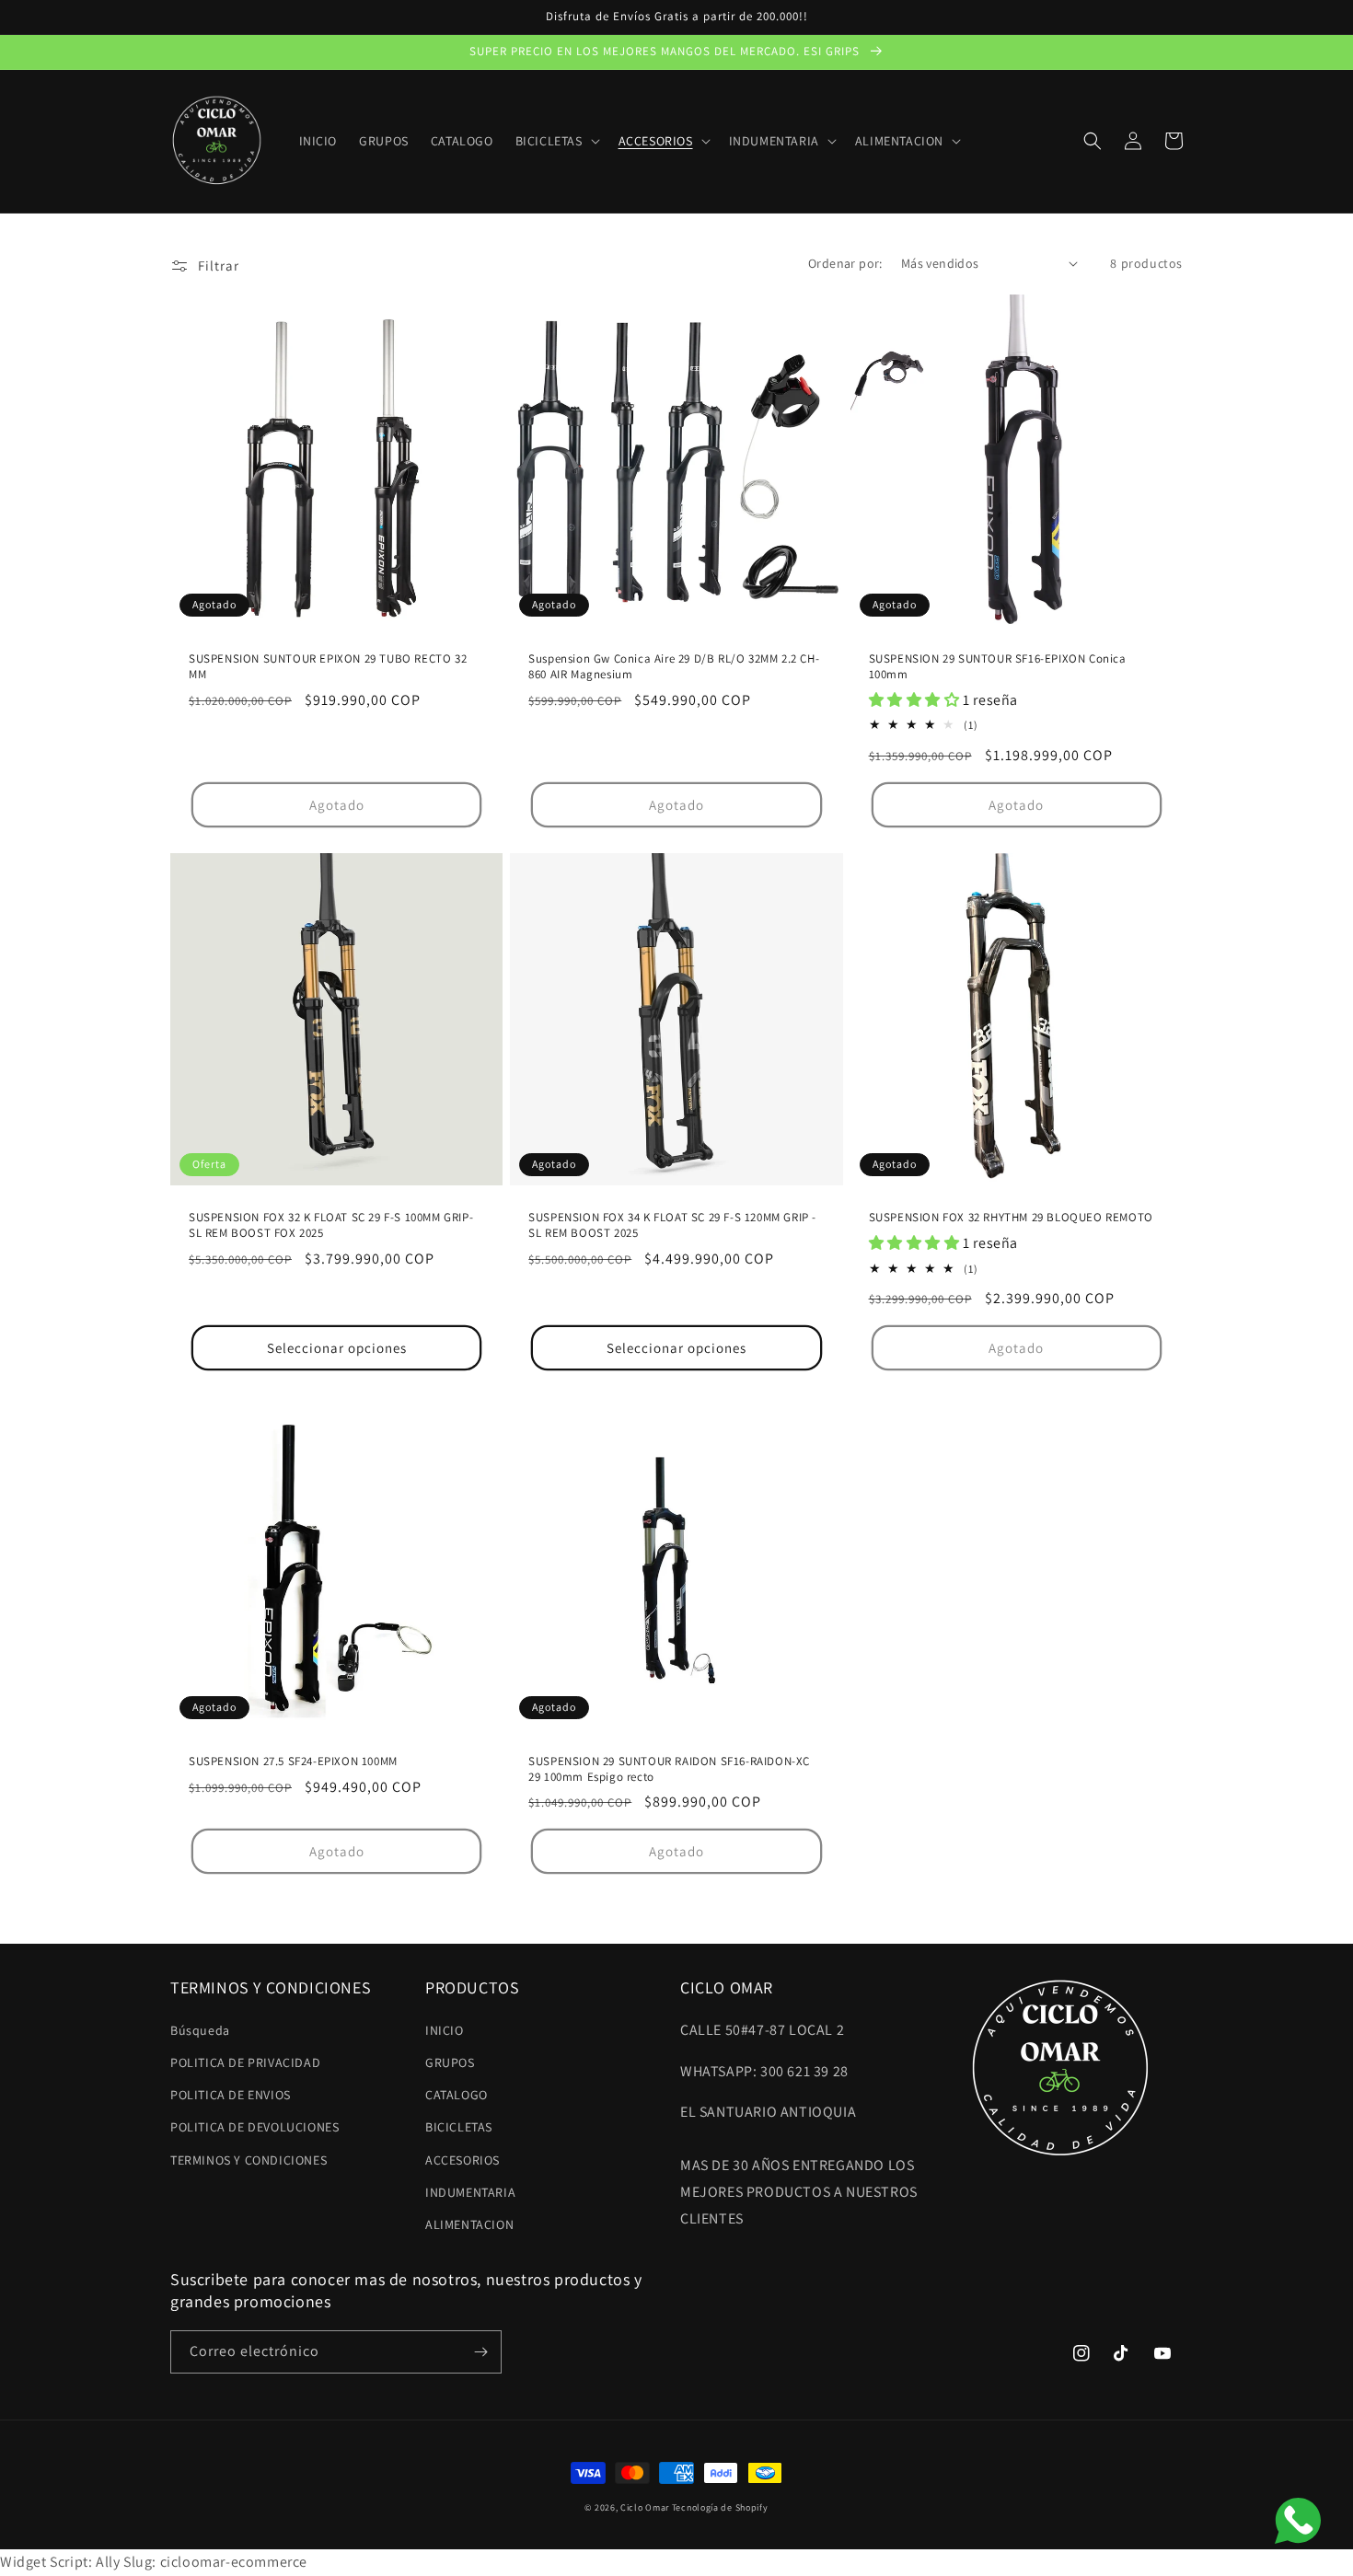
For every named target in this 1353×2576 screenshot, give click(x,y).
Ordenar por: (845, 263)
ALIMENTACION (469, 2224)
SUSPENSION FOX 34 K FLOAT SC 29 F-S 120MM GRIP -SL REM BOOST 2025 (672, 1225)
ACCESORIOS (463, 2160)
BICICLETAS (459, 2127)
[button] (556, 141)
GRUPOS (450, 2062)
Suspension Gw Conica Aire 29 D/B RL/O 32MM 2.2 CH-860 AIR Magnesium (674, 667)
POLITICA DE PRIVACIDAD (245, 2062)
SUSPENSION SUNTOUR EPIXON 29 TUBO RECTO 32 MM (328, 667)
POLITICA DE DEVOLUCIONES (254, 2127)
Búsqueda (200, 2030)
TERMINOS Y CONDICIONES (249, 2160)
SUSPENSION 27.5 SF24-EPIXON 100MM (293, 1762)
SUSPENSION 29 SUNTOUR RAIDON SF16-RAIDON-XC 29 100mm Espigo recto (669, 1769)
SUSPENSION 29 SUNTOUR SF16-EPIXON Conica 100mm (998, 667)
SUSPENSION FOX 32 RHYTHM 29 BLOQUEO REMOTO (1011, 1218)
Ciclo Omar (645, 2507)
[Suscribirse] (480, 2352)
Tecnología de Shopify (720, 2507)
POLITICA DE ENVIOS (231, 2095)
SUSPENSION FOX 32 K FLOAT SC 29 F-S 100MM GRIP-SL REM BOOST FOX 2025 (331, 1225)
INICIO (445, 2030)
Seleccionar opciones (337, 1348)
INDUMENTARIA (470, 2192)
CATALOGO (457, 2095)
